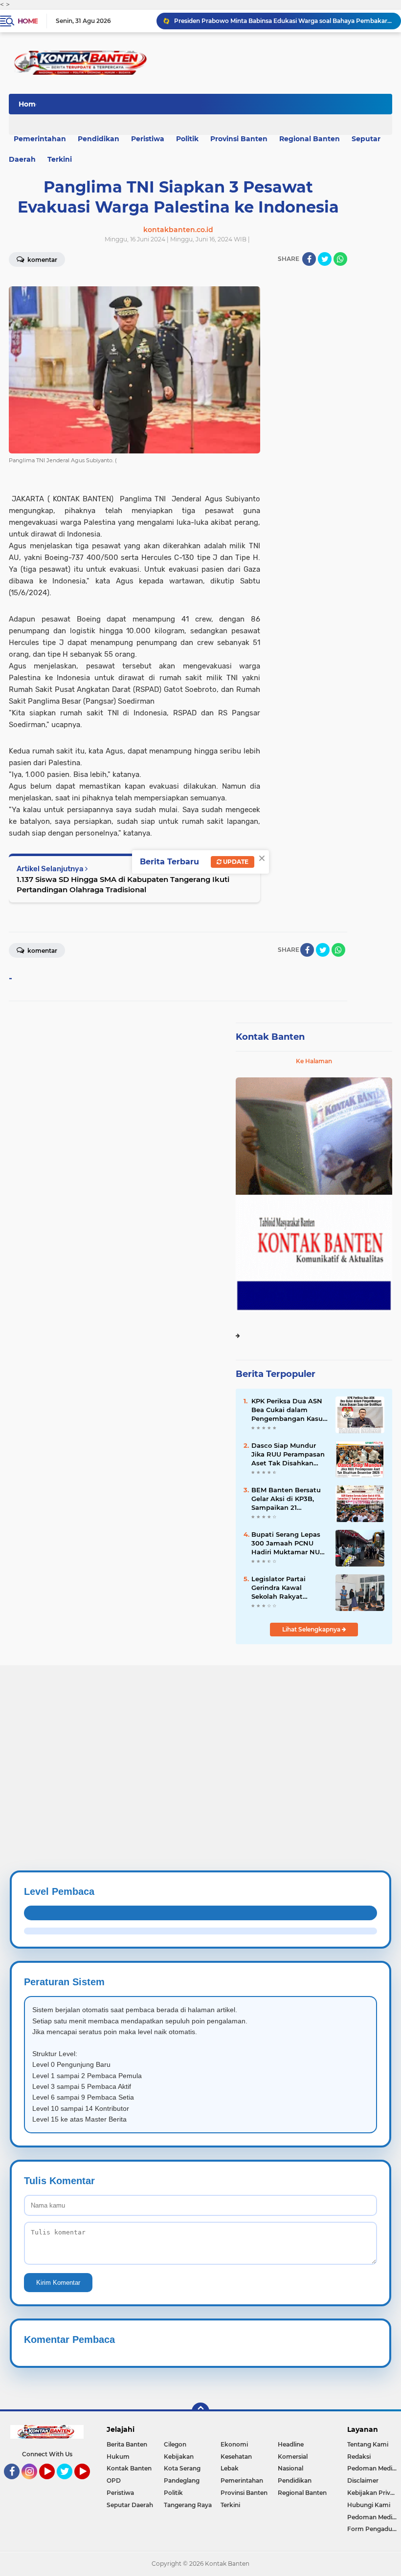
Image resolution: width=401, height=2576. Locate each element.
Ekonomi (234, 2444)
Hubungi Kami (369, 2505)
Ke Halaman (314, 1061)
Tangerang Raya (188, 2505)
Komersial (293, 2457)
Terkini (60, 159)
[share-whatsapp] (340, 259)
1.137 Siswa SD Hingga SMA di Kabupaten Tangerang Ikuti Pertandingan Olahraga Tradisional (123, 884)
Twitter (69, 2484)
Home (28, 21)
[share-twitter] (325, 259)
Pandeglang (182, 2480)
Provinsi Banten (239, 139)
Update (235, 862)
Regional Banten (310, 139)
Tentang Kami (368, 2444)
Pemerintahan (242, 2480)
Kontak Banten (270, 1037)
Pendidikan (99, 139)
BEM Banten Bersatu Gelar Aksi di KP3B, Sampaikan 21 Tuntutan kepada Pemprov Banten (286, 1499)
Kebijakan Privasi (373, 2493)
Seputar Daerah (130, 2505)
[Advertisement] (200, 1734)
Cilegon (175, 2444)
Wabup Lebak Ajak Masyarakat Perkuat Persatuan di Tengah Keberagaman (283, 21)
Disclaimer (363, 2480)
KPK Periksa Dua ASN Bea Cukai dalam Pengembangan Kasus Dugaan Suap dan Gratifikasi (289, 1410)
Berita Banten (127, 2444)
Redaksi (359, 2457)
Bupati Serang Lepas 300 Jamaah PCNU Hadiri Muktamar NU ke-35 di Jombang (286, 1544)
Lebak (230, 2468)
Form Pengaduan (373, 2529)
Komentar (42, 951)
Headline (291, 2444)
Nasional (290, 2468)
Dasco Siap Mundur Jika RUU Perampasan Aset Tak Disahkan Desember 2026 (288, 1455)
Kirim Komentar (58, 2283)
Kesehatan (236, 2457)
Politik (187, 139)
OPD (114, 2480)
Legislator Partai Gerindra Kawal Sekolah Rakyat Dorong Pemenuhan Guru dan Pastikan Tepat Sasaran (285, 1588)
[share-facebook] (309, 259)
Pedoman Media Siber (374, 2468)
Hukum (118, 2457)
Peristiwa (148, 139)
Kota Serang (182, 2468)
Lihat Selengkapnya (312, 1629)
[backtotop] (200, 2411)
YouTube (54, 2484)
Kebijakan (179, 2457)
